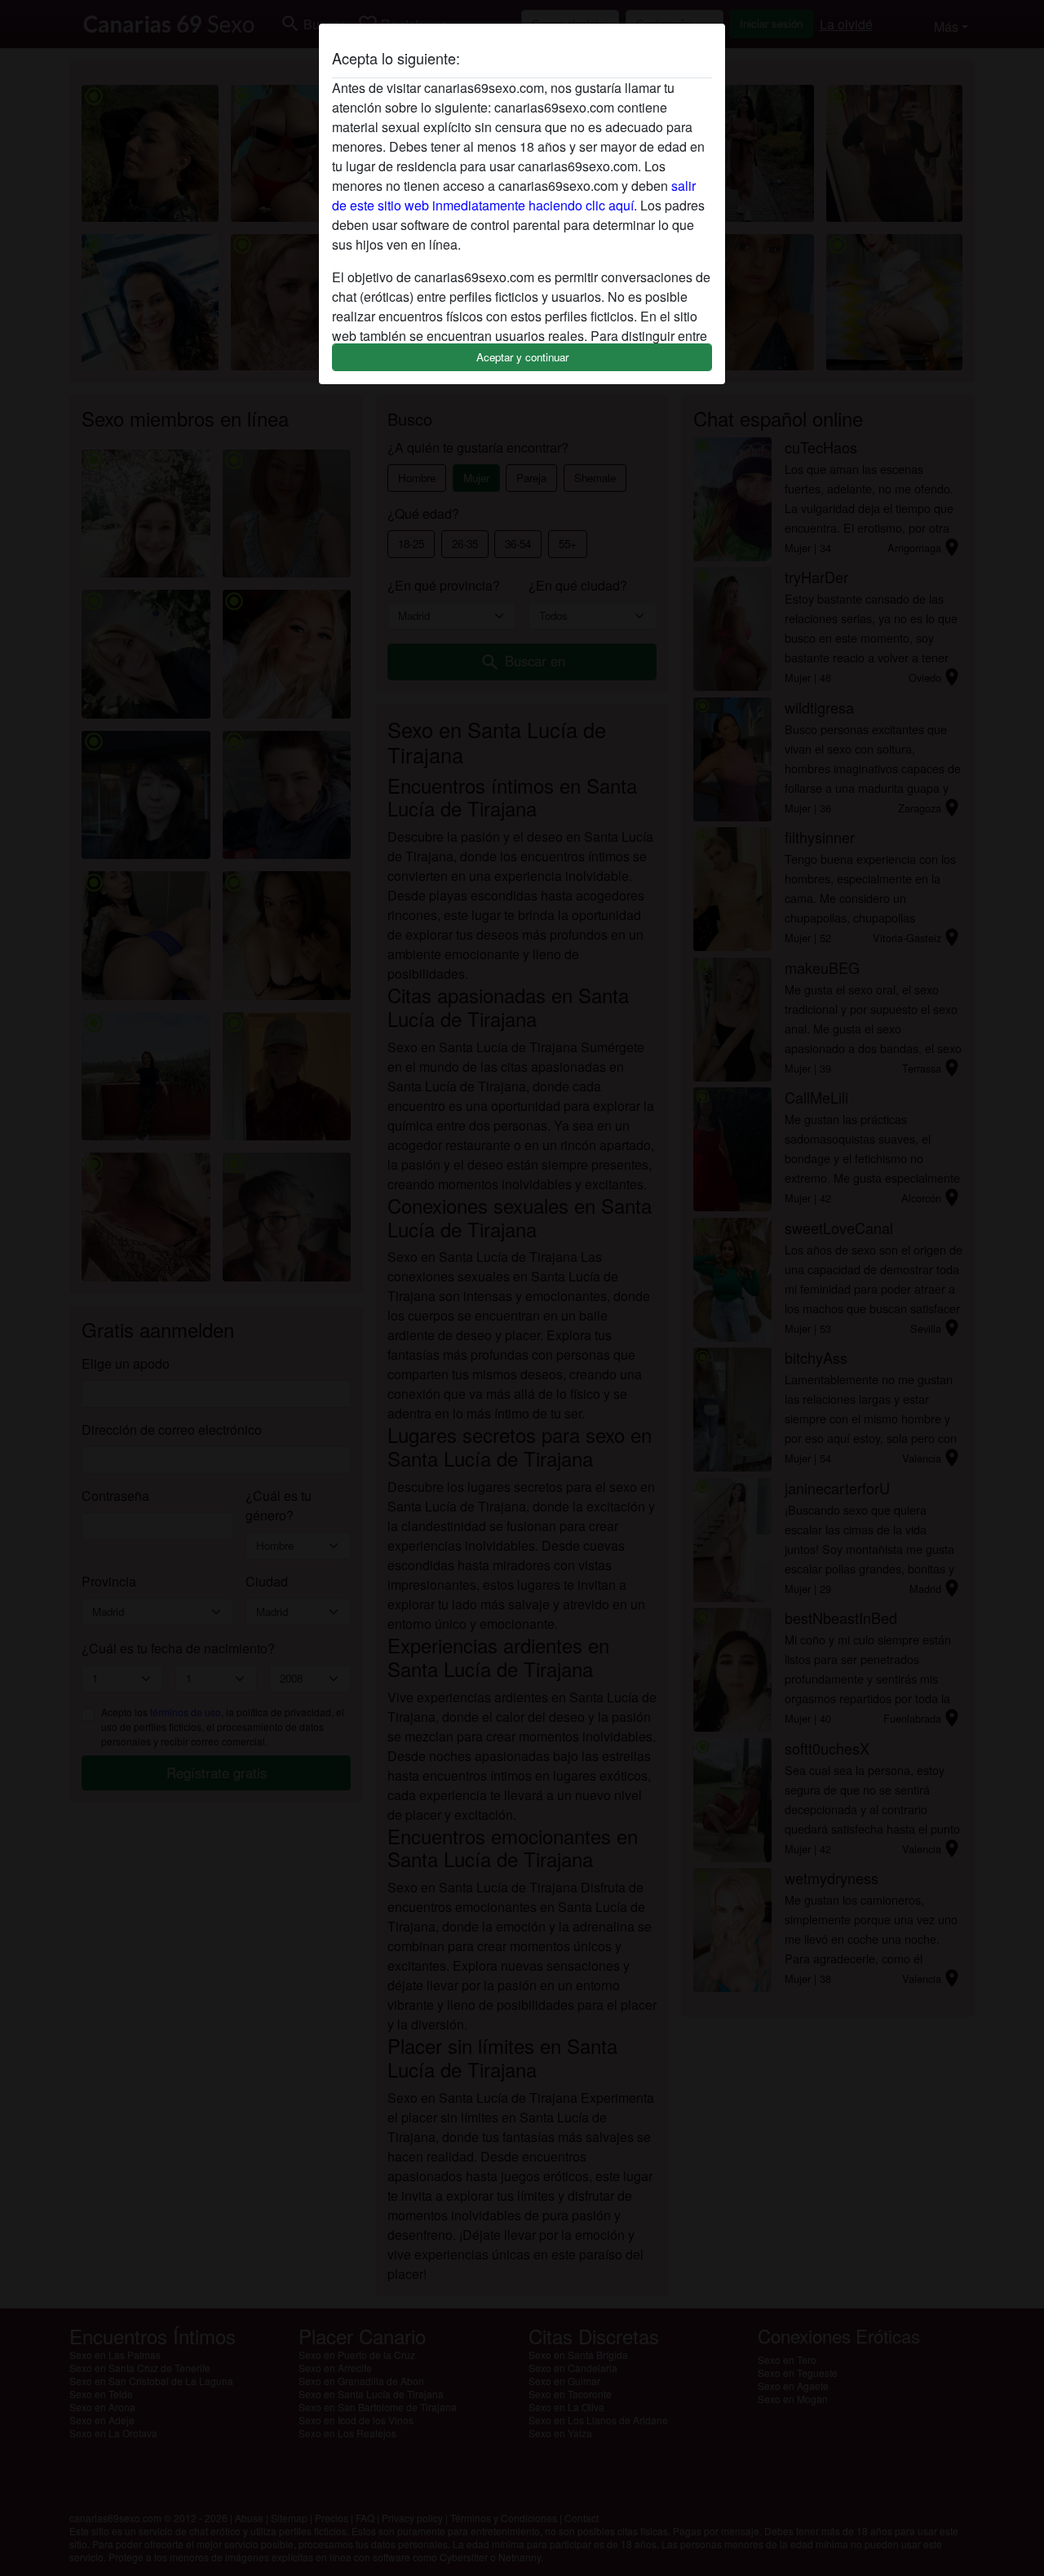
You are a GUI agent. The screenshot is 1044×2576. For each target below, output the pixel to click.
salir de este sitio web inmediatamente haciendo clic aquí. (514, 195)
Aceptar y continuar (522, 357)
